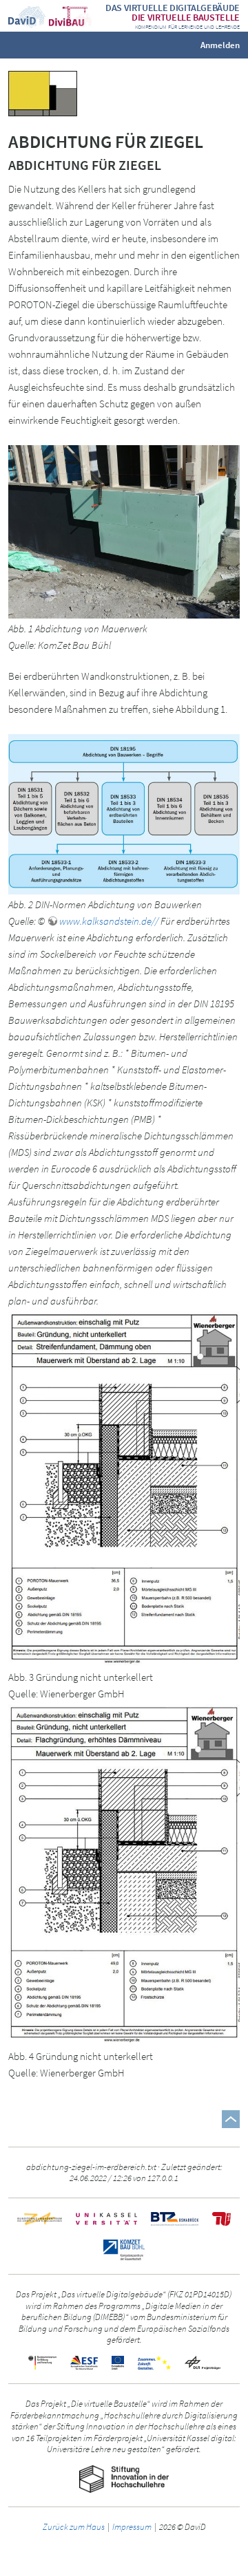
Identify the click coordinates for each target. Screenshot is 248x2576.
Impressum (132, 2526)
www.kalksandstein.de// (109, 921)
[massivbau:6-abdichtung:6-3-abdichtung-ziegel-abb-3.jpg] (124, 1488)
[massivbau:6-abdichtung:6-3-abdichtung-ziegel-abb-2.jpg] (124, 813)
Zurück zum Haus (74, 2526)
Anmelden (220, 44)
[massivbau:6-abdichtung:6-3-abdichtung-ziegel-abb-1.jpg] (124, 531)
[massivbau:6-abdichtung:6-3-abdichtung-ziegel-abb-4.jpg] (124, 1874)
